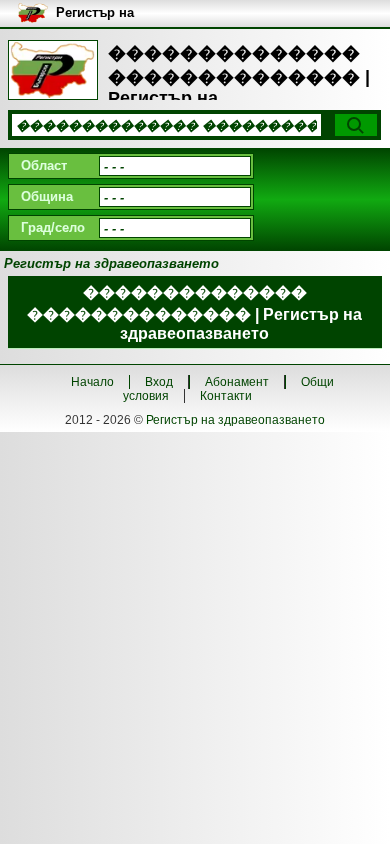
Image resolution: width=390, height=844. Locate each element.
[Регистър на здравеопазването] (53, 70)
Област (44, 165)
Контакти (226, 396)
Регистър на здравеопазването (235, 420)
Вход (159, 382)
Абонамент (237, 382)
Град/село (53, 227)
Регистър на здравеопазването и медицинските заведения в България (143, 13)
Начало (92, 382)
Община (47, 196)
